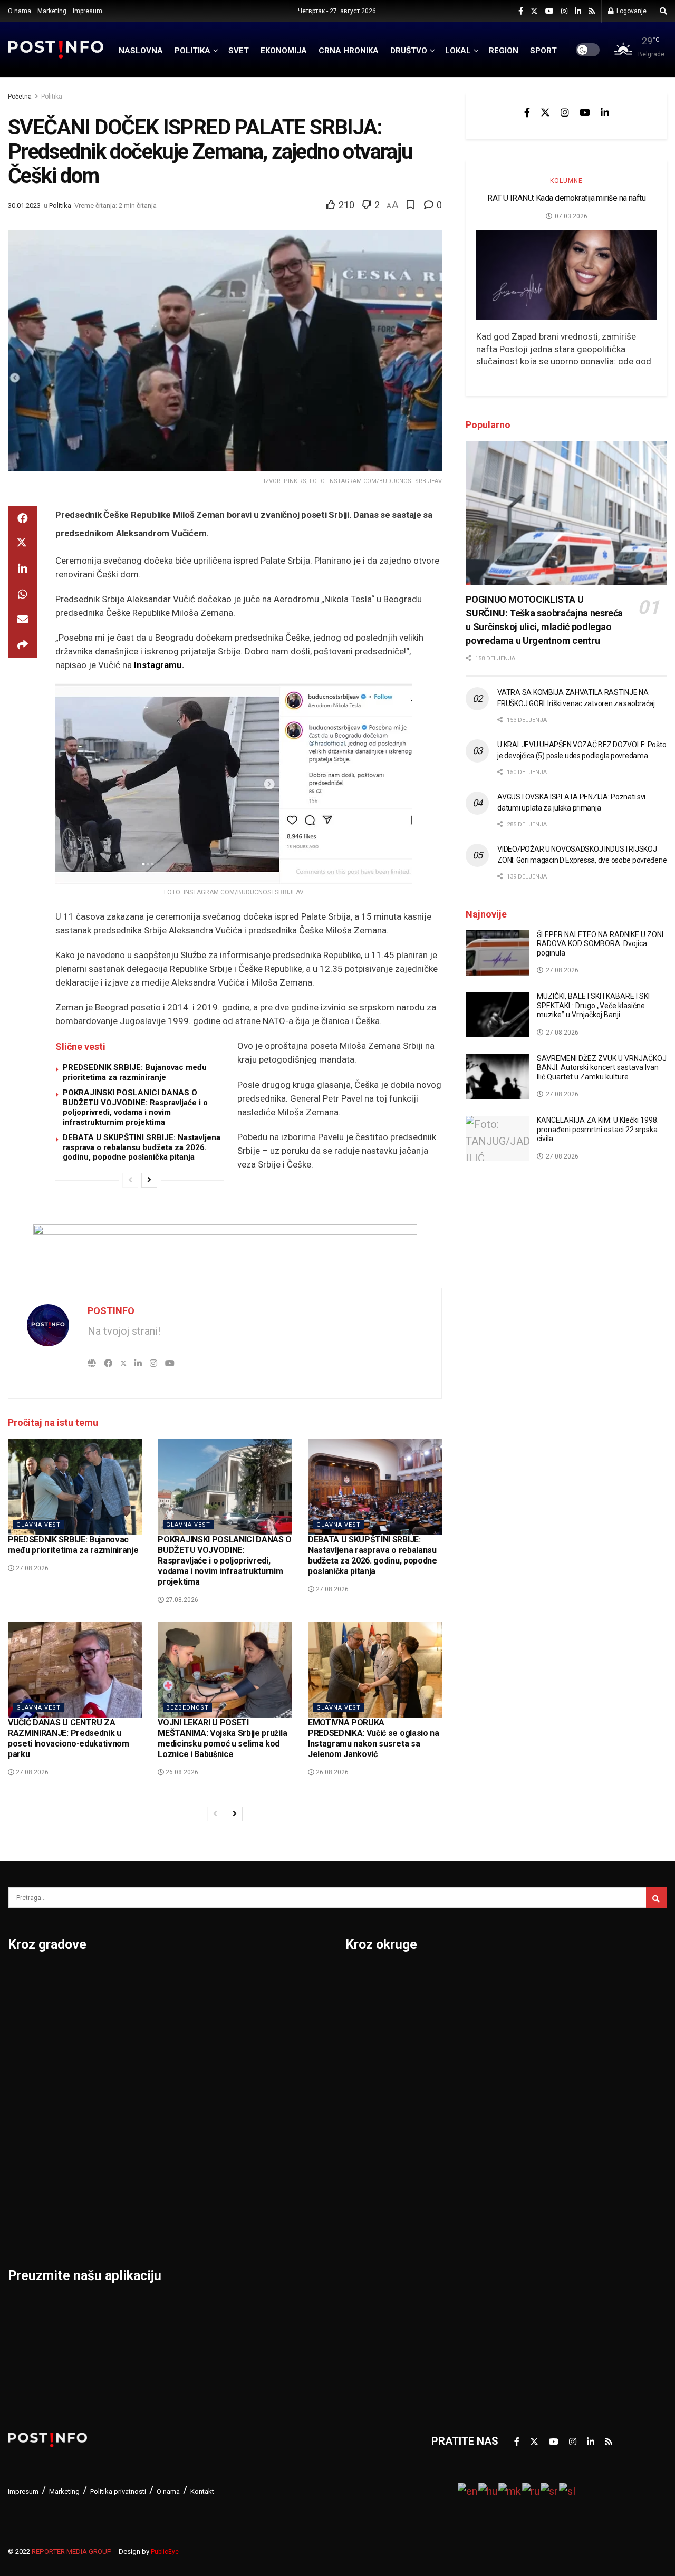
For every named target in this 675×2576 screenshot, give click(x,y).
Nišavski (366, 2226)
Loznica (27, 2226)
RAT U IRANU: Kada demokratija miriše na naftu (566, 198)
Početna (20, 97)
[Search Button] (663, 11)
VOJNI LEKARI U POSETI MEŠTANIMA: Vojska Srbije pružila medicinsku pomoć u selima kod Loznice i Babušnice (222, 1738)
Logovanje (631, 11)
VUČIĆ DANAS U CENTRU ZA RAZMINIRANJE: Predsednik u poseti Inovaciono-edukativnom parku (69, 1738)
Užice (246, 2061)
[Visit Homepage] (56, 49)
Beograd (29, 1979)
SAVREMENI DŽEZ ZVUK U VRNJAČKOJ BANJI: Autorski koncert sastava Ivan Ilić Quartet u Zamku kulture (602, 1068)
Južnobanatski (381, 2089)
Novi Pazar (147, 2006)
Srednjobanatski (545, 2116)
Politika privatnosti (118, 2491)
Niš (128, 1979)
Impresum (88, 11)
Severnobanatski (546, 2089)
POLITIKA (192, 51)
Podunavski (374, 2308)
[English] (468, 2490)
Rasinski (526, 2006)
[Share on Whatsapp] (23, 594)
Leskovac (31, 2198)
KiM (354, 2144)
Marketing (52, 11)
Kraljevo (28, 2144)
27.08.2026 (31, 1568)
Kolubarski (371, 2116)
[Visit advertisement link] (225, 1248)
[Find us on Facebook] (521, 11)
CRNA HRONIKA (349, 51)
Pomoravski (534, 1979)
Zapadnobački (539, 2253)
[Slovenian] (568, 2490)
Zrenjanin (256, 2198)
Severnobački (538, 2061)
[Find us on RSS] (592, 11)
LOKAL (458, 51)
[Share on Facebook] (23, 518)
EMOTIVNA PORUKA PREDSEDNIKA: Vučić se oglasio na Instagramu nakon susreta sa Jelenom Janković (374, 1738)
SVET (239, 51)
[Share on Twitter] (23, 544)
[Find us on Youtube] (549, 11)
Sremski (525, 2144)
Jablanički (370, 2034)
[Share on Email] (23, 620)
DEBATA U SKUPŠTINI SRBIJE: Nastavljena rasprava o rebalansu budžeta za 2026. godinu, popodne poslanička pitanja (142, 1147)
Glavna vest (38, 1525)
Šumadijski (532, 2171)
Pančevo (141, 2061)
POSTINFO (111, 1311)
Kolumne (566, 181)
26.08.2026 (181, 1772)
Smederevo (148, 2226)
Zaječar (251, 2171)
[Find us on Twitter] (534, 11)
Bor (17, 2006)
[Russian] (531, 2490)
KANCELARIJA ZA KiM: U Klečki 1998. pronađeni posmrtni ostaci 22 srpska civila (598, 1129)
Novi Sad (142, 2034)
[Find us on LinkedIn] (578, 11)
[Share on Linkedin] (23, 569)
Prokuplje (143, 2171)
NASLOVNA (141, 51)
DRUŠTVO (409, 51)
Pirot (132, 2089)
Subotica (254, 2034)
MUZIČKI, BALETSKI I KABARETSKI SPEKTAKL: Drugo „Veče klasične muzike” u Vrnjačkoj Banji (593, 1005)
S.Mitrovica (261, 2006)
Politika (52, 97)
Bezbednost (187, 1708)
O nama (20, 11)
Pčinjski (364, 2253)
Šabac (135, 2198)
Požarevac (146, 2116)
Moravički (369, 2198)
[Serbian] (550, 2490)
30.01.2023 (24, 205)
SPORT (543, 51)
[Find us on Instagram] (564, 11)
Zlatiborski (531, 2281)
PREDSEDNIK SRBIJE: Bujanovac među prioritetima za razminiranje (135, 1072)
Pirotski (364, 2281)
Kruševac (30, 2171)
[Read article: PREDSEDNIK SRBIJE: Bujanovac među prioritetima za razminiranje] (75, 1487)
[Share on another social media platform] (23, 645)
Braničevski (374, 2006)
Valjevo (251, 2089)
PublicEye (165, 2552)
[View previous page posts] (130, 1180)
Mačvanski (371, 2171)
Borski (361, 1979)
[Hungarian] (488, 2490)
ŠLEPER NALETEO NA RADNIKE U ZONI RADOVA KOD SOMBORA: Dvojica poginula (600, 944)
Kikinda (26, 2089)
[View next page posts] (149, 1180)
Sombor (252, 1979)
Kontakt (202, 2491)
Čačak (23, 2034)
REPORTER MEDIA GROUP (72, 2551)
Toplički (524, 2198)
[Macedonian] (510, 2490)
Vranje (249, 2116)
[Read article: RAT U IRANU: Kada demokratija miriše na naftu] (566, 275)
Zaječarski (531, 2226)
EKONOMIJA (284, 51)
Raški (518, 2034)
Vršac (247, 2144)
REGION (504, 51)
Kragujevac (35, 2116)
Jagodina (31, 2061)
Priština (139, 2144)
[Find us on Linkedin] (605, 112)
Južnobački (373, 2061)
